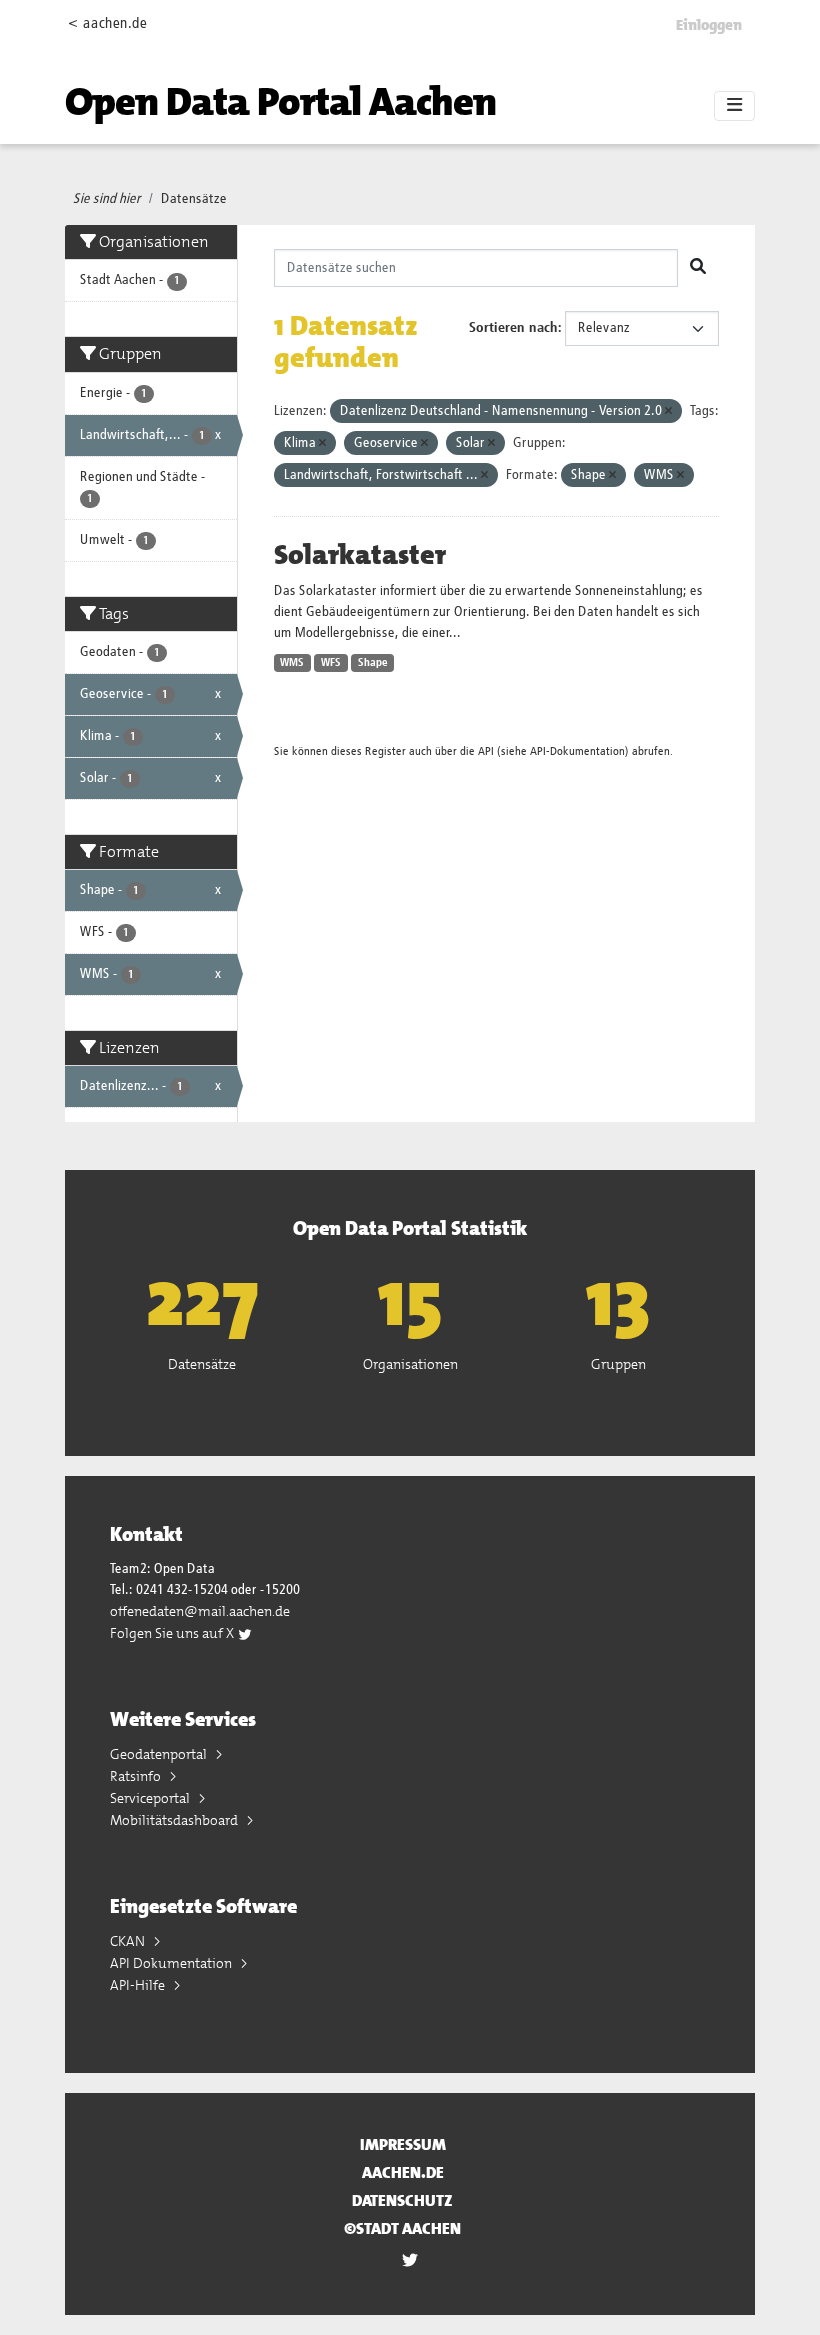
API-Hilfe (139, 1985)
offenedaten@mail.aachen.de (200, 1611)
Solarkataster (360, 555)
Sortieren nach (513, 328)
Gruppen (618, 1364)
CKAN (129, 1941)
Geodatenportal (160, 1754)
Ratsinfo (137, 1776)
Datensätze (194, 199)
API (486, 751)
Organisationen (410, 1364)
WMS (292, 663)
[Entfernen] (668, 411)
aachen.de (403, 2172)
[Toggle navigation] (734, 106)
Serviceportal (151, 1798)
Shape (373, 663)
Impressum (403, 2144)
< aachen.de (107, 23)
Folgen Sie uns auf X (173, 1633)
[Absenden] (698, 268)
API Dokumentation (172, 1963)
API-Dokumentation (577, 751)
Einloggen (709, 25)
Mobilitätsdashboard (175, 1820)
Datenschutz (402, 2200)
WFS (331, 663)
